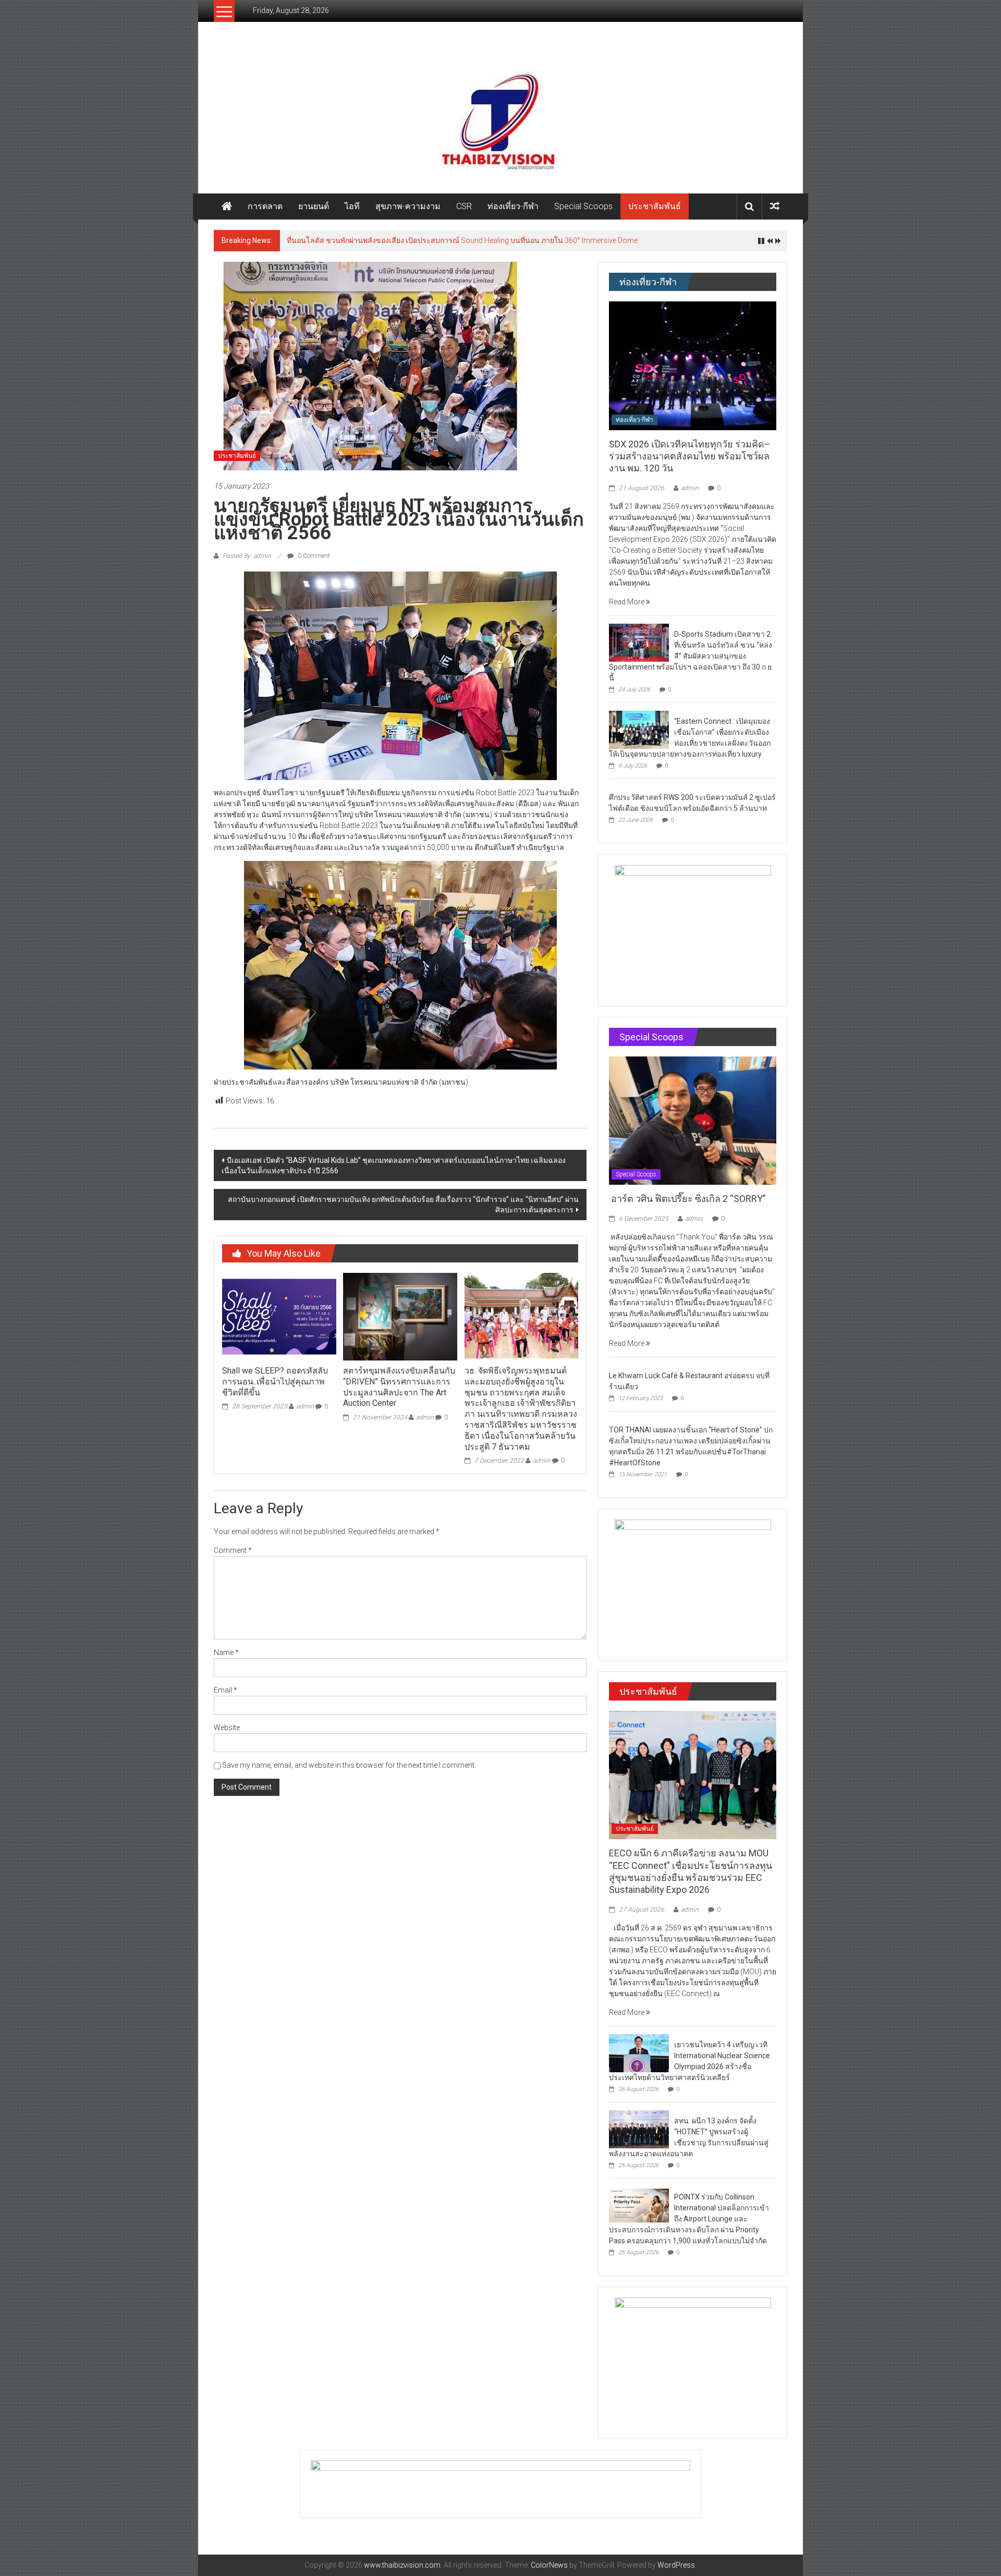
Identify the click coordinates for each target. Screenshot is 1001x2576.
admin (305, 1406)
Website (227, 1728)
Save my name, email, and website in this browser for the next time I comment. (349, 1765)
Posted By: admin (247, 556)
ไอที (352, 206)
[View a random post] (775, 206)
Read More (627, 602)
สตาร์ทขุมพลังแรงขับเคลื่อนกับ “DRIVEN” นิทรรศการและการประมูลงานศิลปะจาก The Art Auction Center (399, 1387)
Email (225, 1690)
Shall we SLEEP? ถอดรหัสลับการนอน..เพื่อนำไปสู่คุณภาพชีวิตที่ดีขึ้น (275, 1382)
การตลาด (265, 206)
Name (226, 1652)
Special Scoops (583, 206)
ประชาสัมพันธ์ (655, 206)
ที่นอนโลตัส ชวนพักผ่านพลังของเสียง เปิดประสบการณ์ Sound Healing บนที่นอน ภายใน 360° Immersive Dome (462, 240)
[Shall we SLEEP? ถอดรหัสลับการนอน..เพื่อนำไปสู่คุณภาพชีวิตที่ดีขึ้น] (279, 1316)
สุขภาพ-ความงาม (408, 206)
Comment (233, 1550)
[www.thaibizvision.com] (500, 118)
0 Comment (313, 556)
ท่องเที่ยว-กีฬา (513, 206)
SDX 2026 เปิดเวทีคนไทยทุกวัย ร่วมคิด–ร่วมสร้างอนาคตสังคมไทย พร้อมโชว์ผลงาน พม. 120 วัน (690, 456)
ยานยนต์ (314, 206)
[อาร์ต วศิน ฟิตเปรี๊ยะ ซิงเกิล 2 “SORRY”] (693, 1120)
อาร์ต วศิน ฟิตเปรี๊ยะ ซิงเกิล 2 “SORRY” (688, 1199)
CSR (464, 206)
